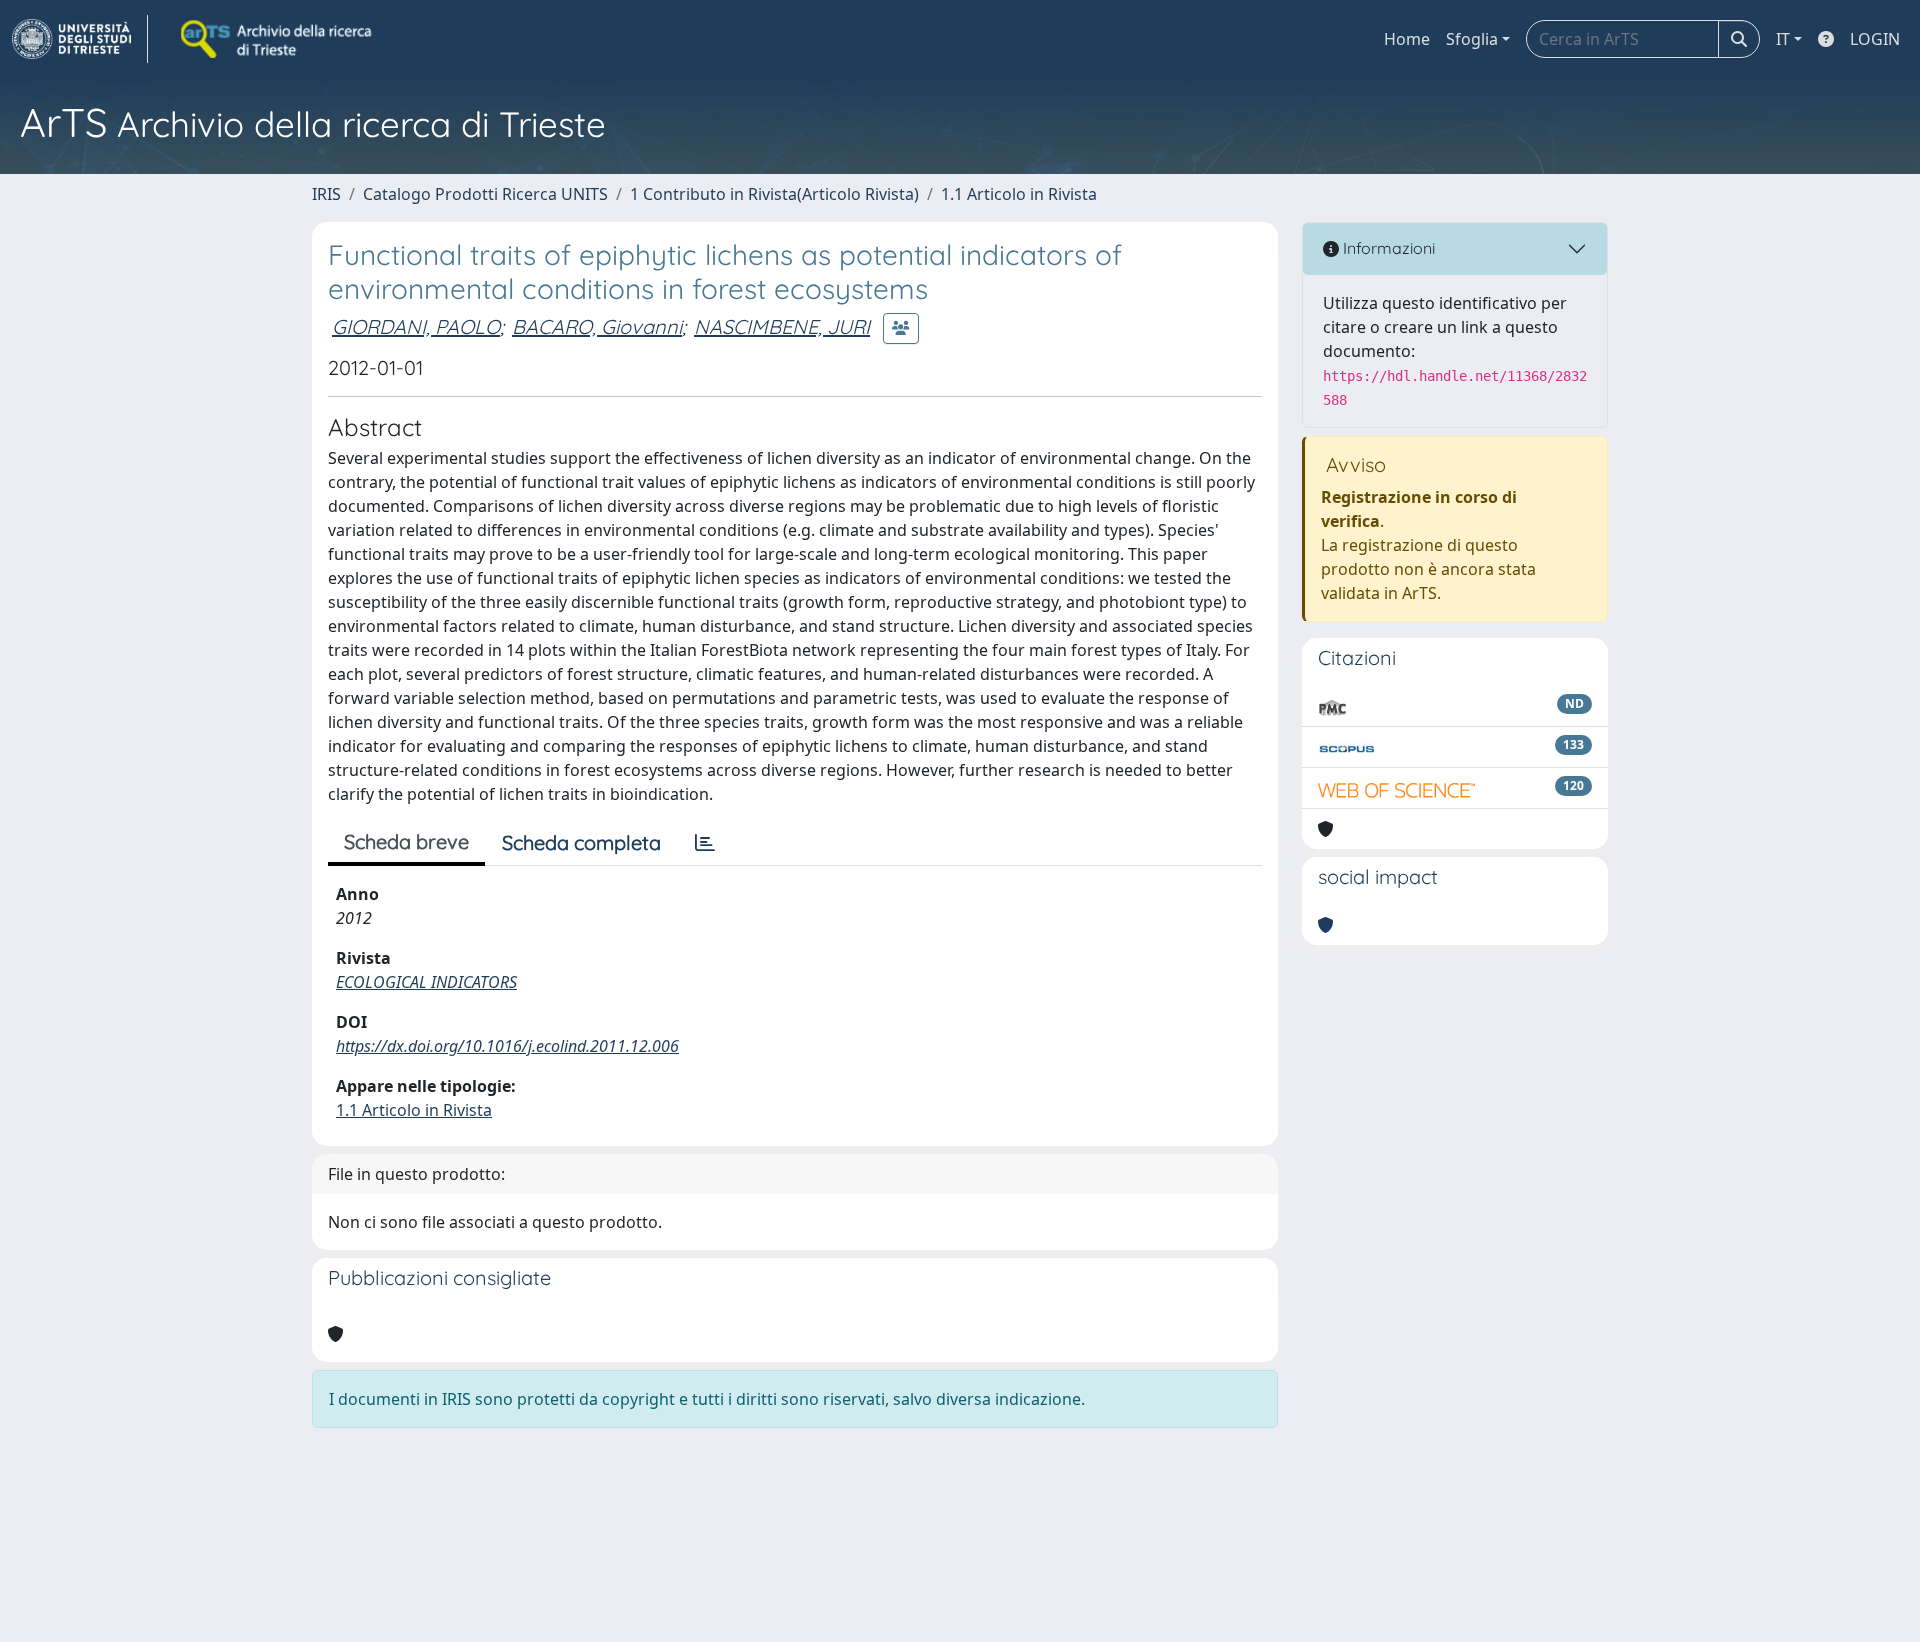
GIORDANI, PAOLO (416, 326)
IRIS (326, 194)
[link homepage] (80, 39)
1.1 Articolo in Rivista (1019, 194)
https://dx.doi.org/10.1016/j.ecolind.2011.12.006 (507, 1046)
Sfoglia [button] (1472, 39)
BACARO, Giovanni (597, 326)
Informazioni (1387, 248)
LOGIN (1875, 39)
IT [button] (1783, 39)
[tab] (705, 843)
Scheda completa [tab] (581, 842)
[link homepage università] (278, 39)
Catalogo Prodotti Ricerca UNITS (485, 194)
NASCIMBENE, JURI (782, 326)
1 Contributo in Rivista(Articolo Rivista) (774, 194)
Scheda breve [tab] (406, 841)
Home (1407, 39)
